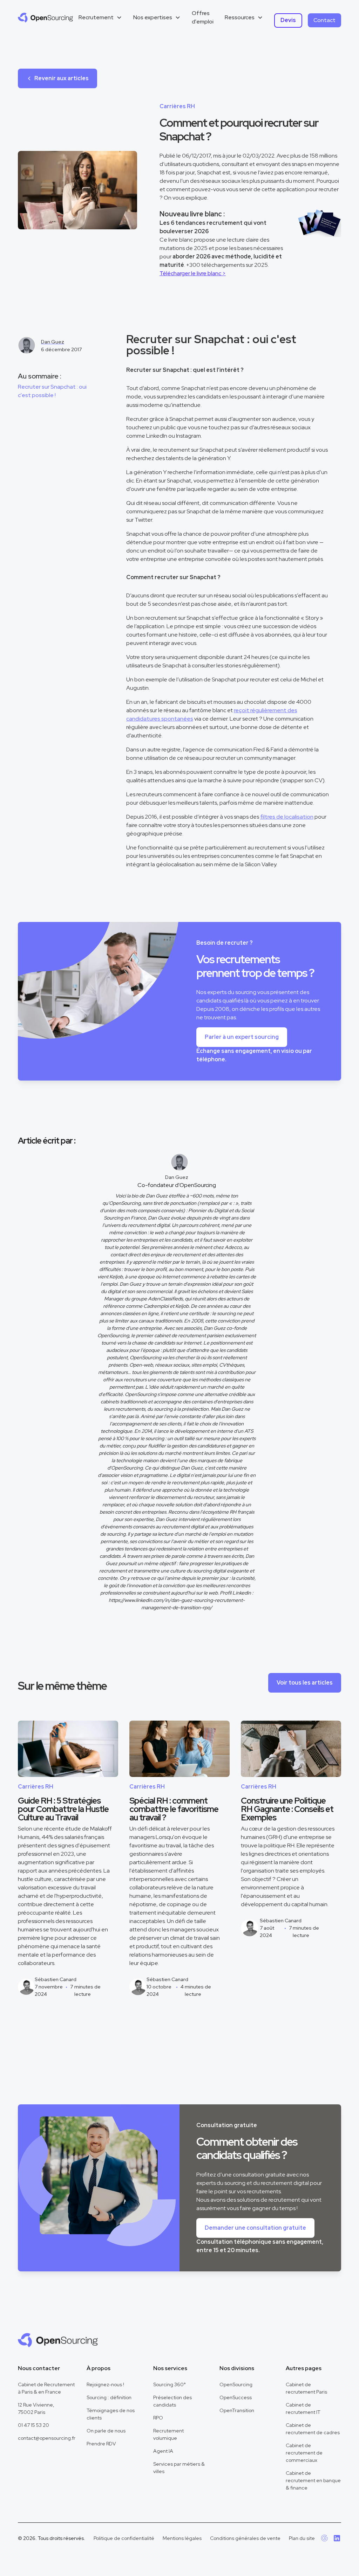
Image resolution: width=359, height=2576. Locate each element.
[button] (100, 18)
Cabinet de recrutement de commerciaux (304, 2453)
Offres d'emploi (203, 17)
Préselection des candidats (172, 2401)
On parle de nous (106, 2431)
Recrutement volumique (168, 2434)
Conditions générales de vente (245, 2538)
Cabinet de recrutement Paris (306, 2388)
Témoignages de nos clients (111, 2414)
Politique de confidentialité (124, 2538)
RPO (158, 2418)
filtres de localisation (287, 817)
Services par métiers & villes (179, 2468)
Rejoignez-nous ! (105, 2384)
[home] (45, 18)
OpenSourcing (236, 2384)
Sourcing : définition (109, 2397)
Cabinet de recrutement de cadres (313, 2429)
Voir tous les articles (305, 1683)
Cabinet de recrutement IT (303, 2408)
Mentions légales (182, 2538)
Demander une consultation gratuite (255, 2228)
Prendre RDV (101, 2444)
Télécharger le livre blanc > (193, 273)
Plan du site (302, 2538)
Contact (324, 20)
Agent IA (163, 2451)
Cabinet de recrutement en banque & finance (313, 2480)
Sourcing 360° (170, 2384)
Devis (288, 20)
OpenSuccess (236, 2397)
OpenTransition (237, 2410)
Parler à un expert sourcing (242, 1037)
